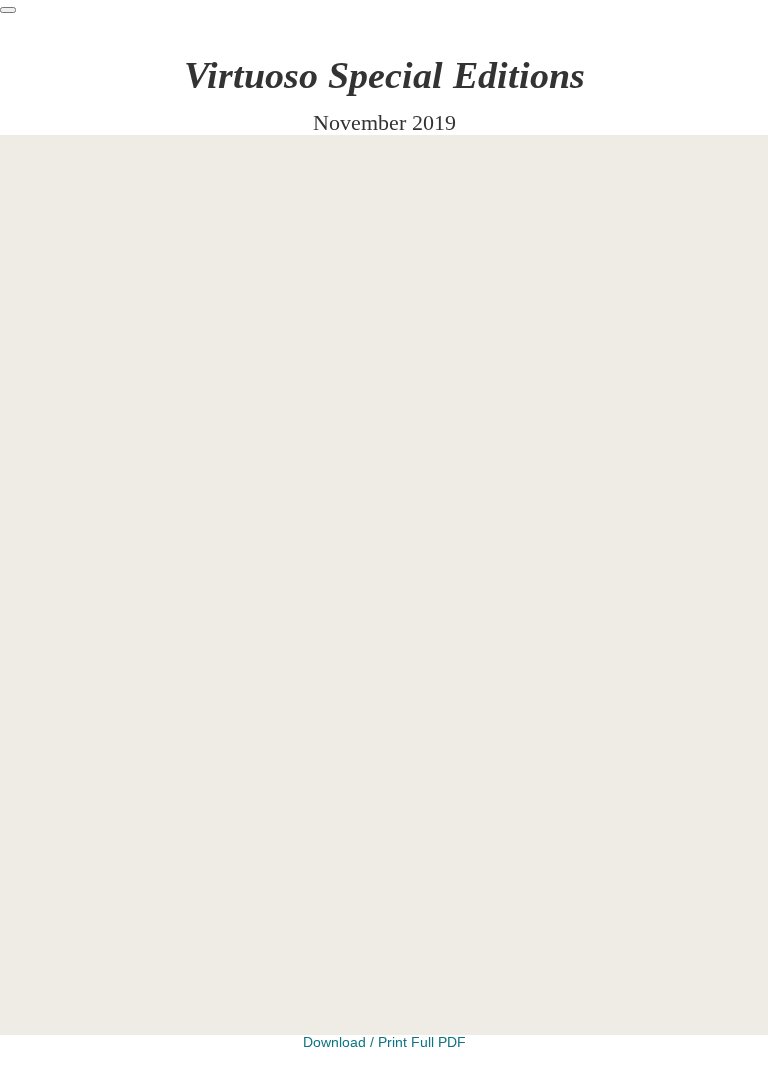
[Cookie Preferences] (8, 10)
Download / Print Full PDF (384, 1042)
